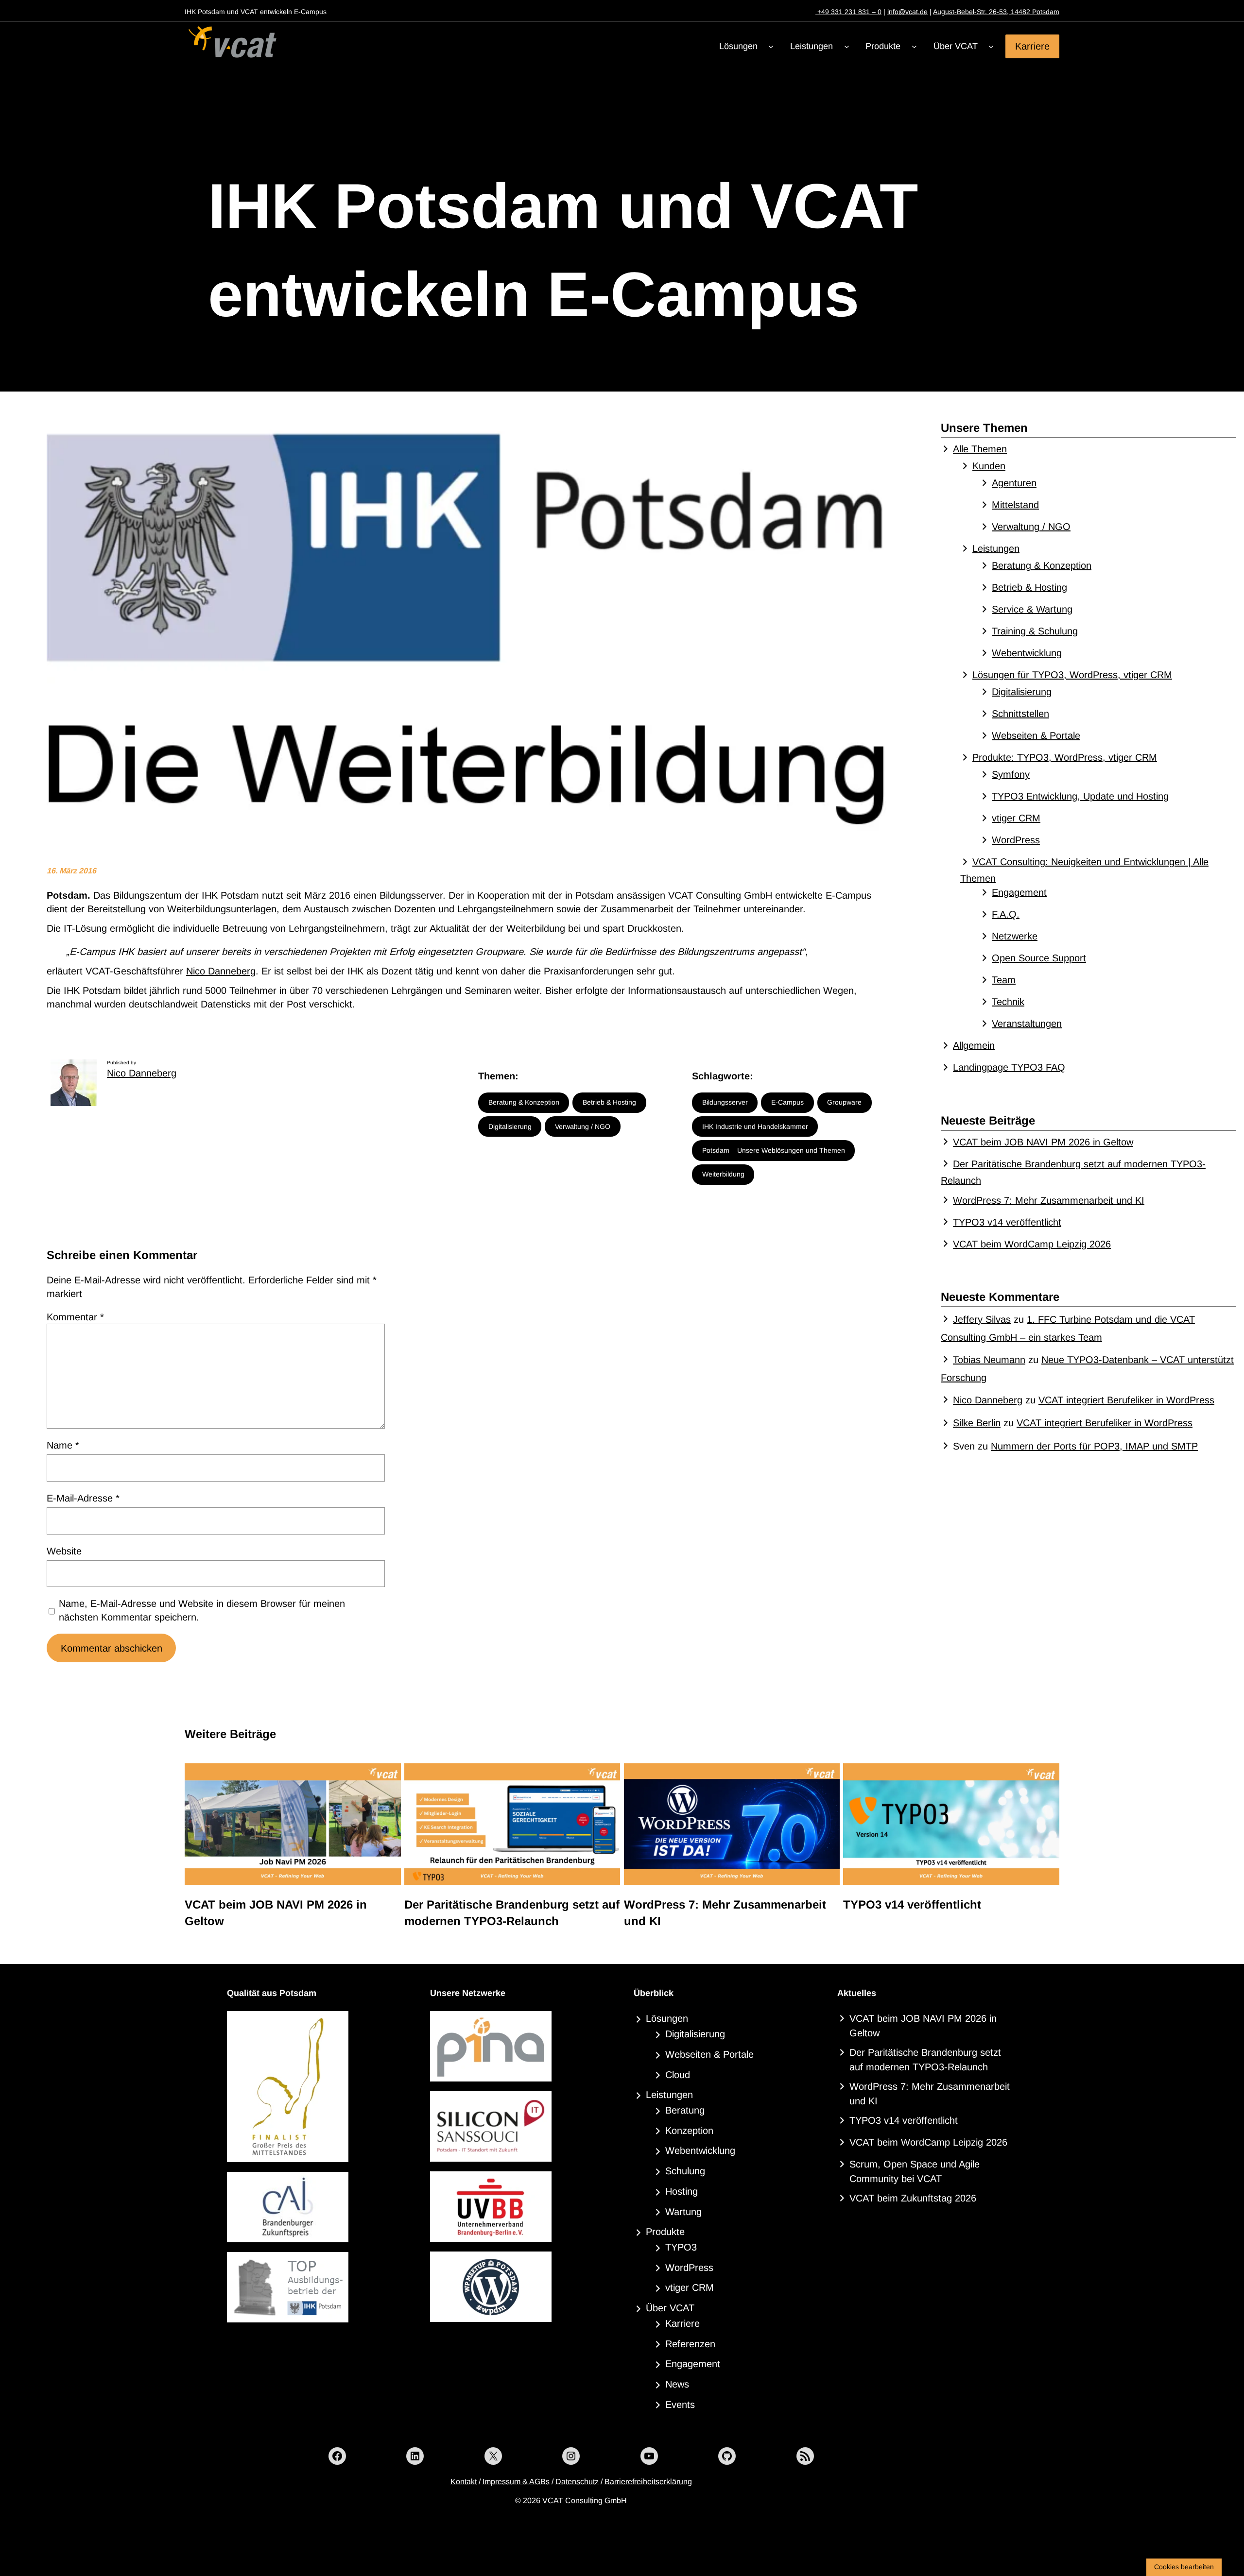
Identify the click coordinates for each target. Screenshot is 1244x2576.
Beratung (685, 2110)
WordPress (1016, 840)
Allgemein (974, 1045)
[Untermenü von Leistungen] (847, 46)
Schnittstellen (1020, 714)
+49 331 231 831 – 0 (848, 12)
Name (63, 1445)
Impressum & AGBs (516, 2482)
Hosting (682, 2191)
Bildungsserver (725, 1102)
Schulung (685, 2171)
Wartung (683, 2212)
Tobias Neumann (989, 1360)
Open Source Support (1039, 958)
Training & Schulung (1035, 631)
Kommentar (75, 1317)
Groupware (844, 1102)
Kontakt (464, 2482)
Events (680, 2405)
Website (64, 1551)
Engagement (1019, 892)
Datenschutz (577, 2482)
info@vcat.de (907, 12)
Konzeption (689, 2131)
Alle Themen (980, 449)
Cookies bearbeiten (1184, 2567)
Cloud (678, 2075)
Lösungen (667, 2018)
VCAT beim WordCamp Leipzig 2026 (1032, 1244)
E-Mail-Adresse (83, 1498)
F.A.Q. (1006, 914)
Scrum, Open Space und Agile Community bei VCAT (915, 2171)
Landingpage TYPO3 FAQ (1009, 1067)
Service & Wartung (1032, 609)
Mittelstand (1015, 505)
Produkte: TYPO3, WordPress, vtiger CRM (1065, 757)
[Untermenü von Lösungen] (771, 46)
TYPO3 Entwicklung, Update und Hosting (1080, 796)
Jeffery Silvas (982, 1319)
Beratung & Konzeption (524, 1102)
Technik (1008, 1002)
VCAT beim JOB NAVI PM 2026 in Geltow (1043, 1142)
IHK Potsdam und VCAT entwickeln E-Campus (563, 250)
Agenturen (1014, 483)
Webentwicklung (1027, 653)
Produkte (665, 2232)
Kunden (989, 466)
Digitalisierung (510, 1126)
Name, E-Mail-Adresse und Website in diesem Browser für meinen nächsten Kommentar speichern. (202, 1610)
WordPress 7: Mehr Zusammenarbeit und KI (1049, 1200)
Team (1004, 980)
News (677, 2384)
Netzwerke (1015, 936)
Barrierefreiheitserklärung (648, 2482)
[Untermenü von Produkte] (914, 46)
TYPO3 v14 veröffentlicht (1007, 1222)
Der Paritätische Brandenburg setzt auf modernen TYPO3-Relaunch (512, 1913)
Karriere (1032, 46)
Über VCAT (670, 2308)
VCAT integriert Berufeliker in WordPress (1126, 1400)
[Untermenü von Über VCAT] (991, 46)
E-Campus (787, 1102)
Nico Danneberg (221, 971)
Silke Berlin (977, 1423)
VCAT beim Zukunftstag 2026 (913, 2198)
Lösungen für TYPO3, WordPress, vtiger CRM (1072, 675)
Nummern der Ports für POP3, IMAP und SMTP (1094, 1446)
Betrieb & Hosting (609, 1102)
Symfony (1011, 774)
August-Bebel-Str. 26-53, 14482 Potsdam (996, 12)
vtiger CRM (1016, 818)
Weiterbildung (723, 1174)
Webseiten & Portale (1036, 735)
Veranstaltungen (1027, 1024)
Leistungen (996, 548)
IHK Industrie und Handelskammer (755, 1126)
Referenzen (690, 2344)
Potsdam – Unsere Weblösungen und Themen (774, 1150)
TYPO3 (681, 2247)
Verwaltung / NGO (583, 1126)
